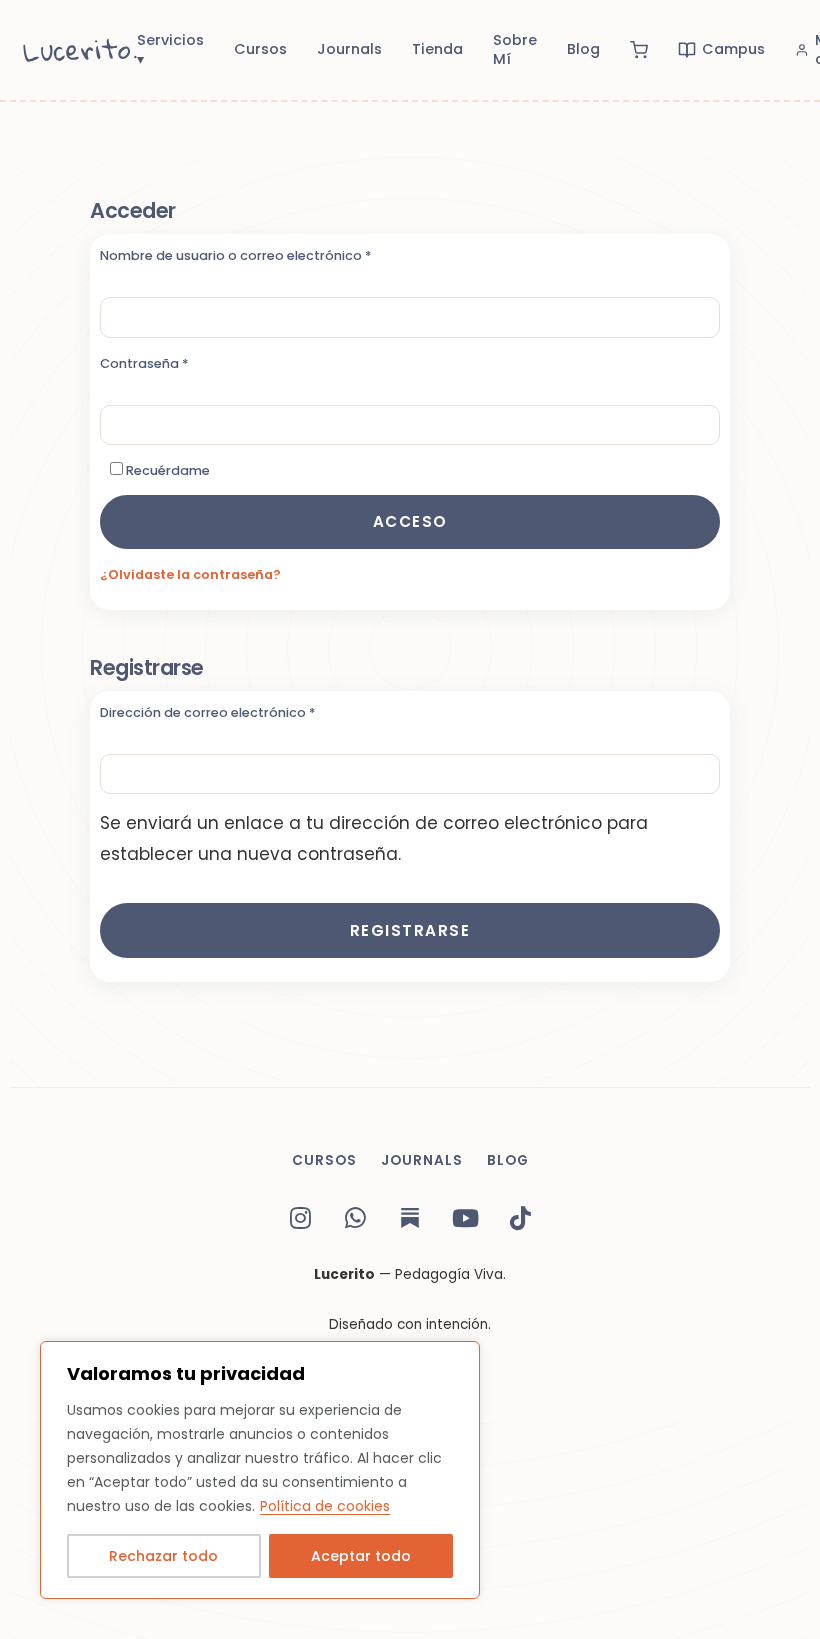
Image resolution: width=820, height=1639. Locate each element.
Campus (733, 49)
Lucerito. (81, 49)
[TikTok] (520, 1218)
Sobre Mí (515, 50)
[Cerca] (459, 1358)
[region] (260, 1470)
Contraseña (182, 363)
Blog (583, 49)
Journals (349, 49)
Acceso (410, 521)
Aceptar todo (361, 1556)
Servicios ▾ (170, 50)
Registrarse (410, 930)
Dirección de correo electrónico (245, 712)
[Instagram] (300, 1218)
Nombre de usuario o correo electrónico (273, 255)
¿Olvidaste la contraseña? (190, 574)
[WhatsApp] (355, 1218)
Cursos (260, 49)
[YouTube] (465, 1218)
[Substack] (410, 1218)
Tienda (437, 49)
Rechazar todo (163, 1556)
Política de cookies (325, 1506)
